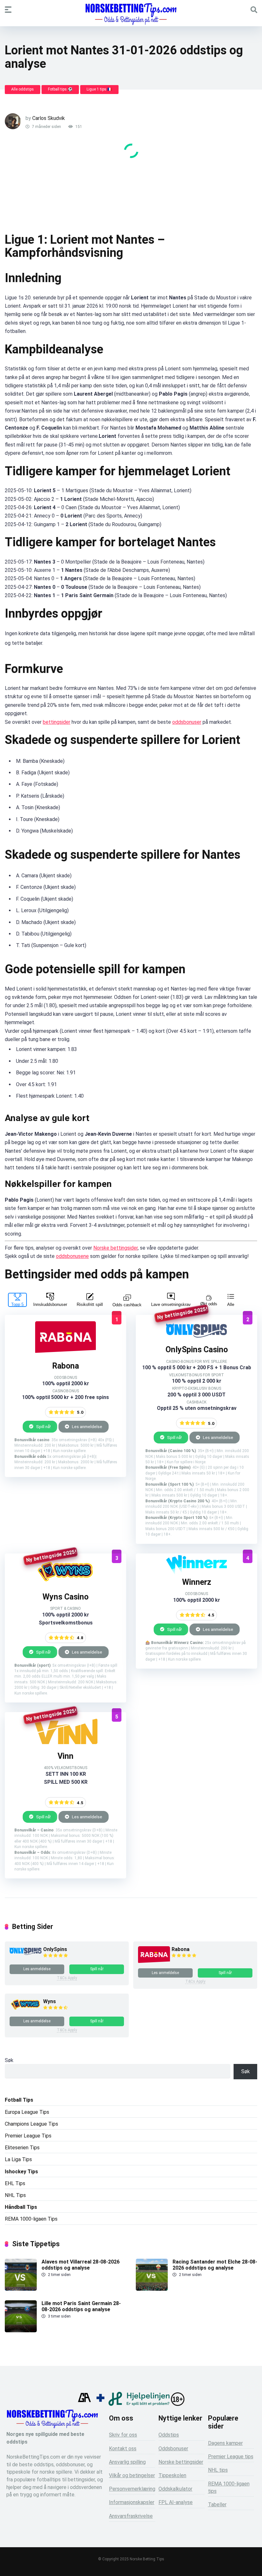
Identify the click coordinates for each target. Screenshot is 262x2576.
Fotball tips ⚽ (60, 89)
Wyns (50, 2001)
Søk (9, 2060)
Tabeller (217, 2505)
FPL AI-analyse (176, 2502)
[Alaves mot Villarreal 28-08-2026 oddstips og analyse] (21, 2289)
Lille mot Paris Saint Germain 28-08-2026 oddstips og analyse (81, 2306)
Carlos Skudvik (49, 118)
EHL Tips (15, 2183)
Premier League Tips (28, 2136)
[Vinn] (65, 1742)
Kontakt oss (123, 2449)
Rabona (181, 1949)
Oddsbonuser (173, 2449)
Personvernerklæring (132, 2489)
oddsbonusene (72, 1256)
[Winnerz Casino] (196, 1568)
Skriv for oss (123, 2435)
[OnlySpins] (196, 1336)
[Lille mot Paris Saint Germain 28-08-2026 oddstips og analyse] (21, 2331)
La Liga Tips (18, 2159)
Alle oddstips (23, 89)
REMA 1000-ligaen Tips (31, 2219)
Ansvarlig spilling (127, 2462)
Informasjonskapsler (132, 2502)
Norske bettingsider (116, 1248)
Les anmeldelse (87, 1426)
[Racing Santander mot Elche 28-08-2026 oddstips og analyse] (152, 2289)
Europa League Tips (27, 2112)
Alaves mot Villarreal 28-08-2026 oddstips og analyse (81, 2265)
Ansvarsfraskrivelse (131, 2516)
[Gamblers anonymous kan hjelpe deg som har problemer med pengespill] (84, 2404)
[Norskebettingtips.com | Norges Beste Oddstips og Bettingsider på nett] (131, 14)
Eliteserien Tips (22, 2148)
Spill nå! (43, 1426)
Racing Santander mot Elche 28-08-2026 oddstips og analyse (215, 2265)
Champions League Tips (31, 2124)
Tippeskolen (172, 2475)
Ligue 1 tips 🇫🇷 (99, 89)
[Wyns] (65, 1583)
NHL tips (218, 2470)
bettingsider (57, 722)
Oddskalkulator (175, 2489)
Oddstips (169, 2435)
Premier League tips (231, 2457)
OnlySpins (55, 1949)
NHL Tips (15, 2195)
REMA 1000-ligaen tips (229, 2487)
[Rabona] (65, 1352)
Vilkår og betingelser (132, 2475)
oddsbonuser (187, 722)
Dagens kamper (225, 2443)
